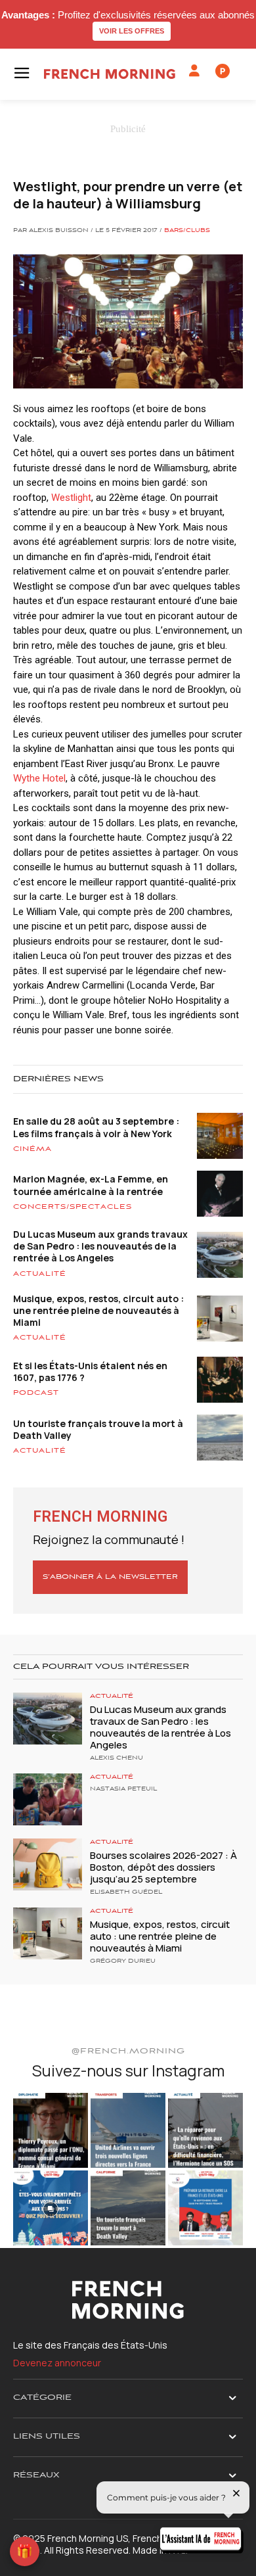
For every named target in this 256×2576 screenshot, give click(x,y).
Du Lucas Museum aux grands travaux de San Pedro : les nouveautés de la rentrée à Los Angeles (100, 1246)
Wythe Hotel (39, 778)
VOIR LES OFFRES (132, 31)
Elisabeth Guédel (126, 1892)
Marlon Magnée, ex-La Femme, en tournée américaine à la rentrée (91, 1185)
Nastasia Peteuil (123, 1789)
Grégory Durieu (123, 1961)
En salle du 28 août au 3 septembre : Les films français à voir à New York (96, 1127)
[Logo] (110, 74)
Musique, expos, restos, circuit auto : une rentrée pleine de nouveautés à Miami (98, 1310)
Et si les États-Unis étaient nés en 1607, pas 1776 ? (90, 1371)
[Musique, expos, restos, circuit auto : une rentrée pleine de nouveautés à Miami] (48, 1933)
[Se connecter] (194, 71)
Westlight (71, 498)
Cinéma (32, 1149)
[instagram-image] (51, 2130)
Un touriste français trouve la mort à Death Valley (98, 1429)
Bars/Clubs (187, 231)
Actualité (40, 1274)
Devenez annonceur (57, 2363)
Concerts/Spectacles (73, 1207)
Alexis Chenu (117, 1758)
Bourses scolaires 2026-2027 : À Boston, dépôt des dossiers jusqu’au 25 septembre (163, 1867)
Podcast (36, 1393)
